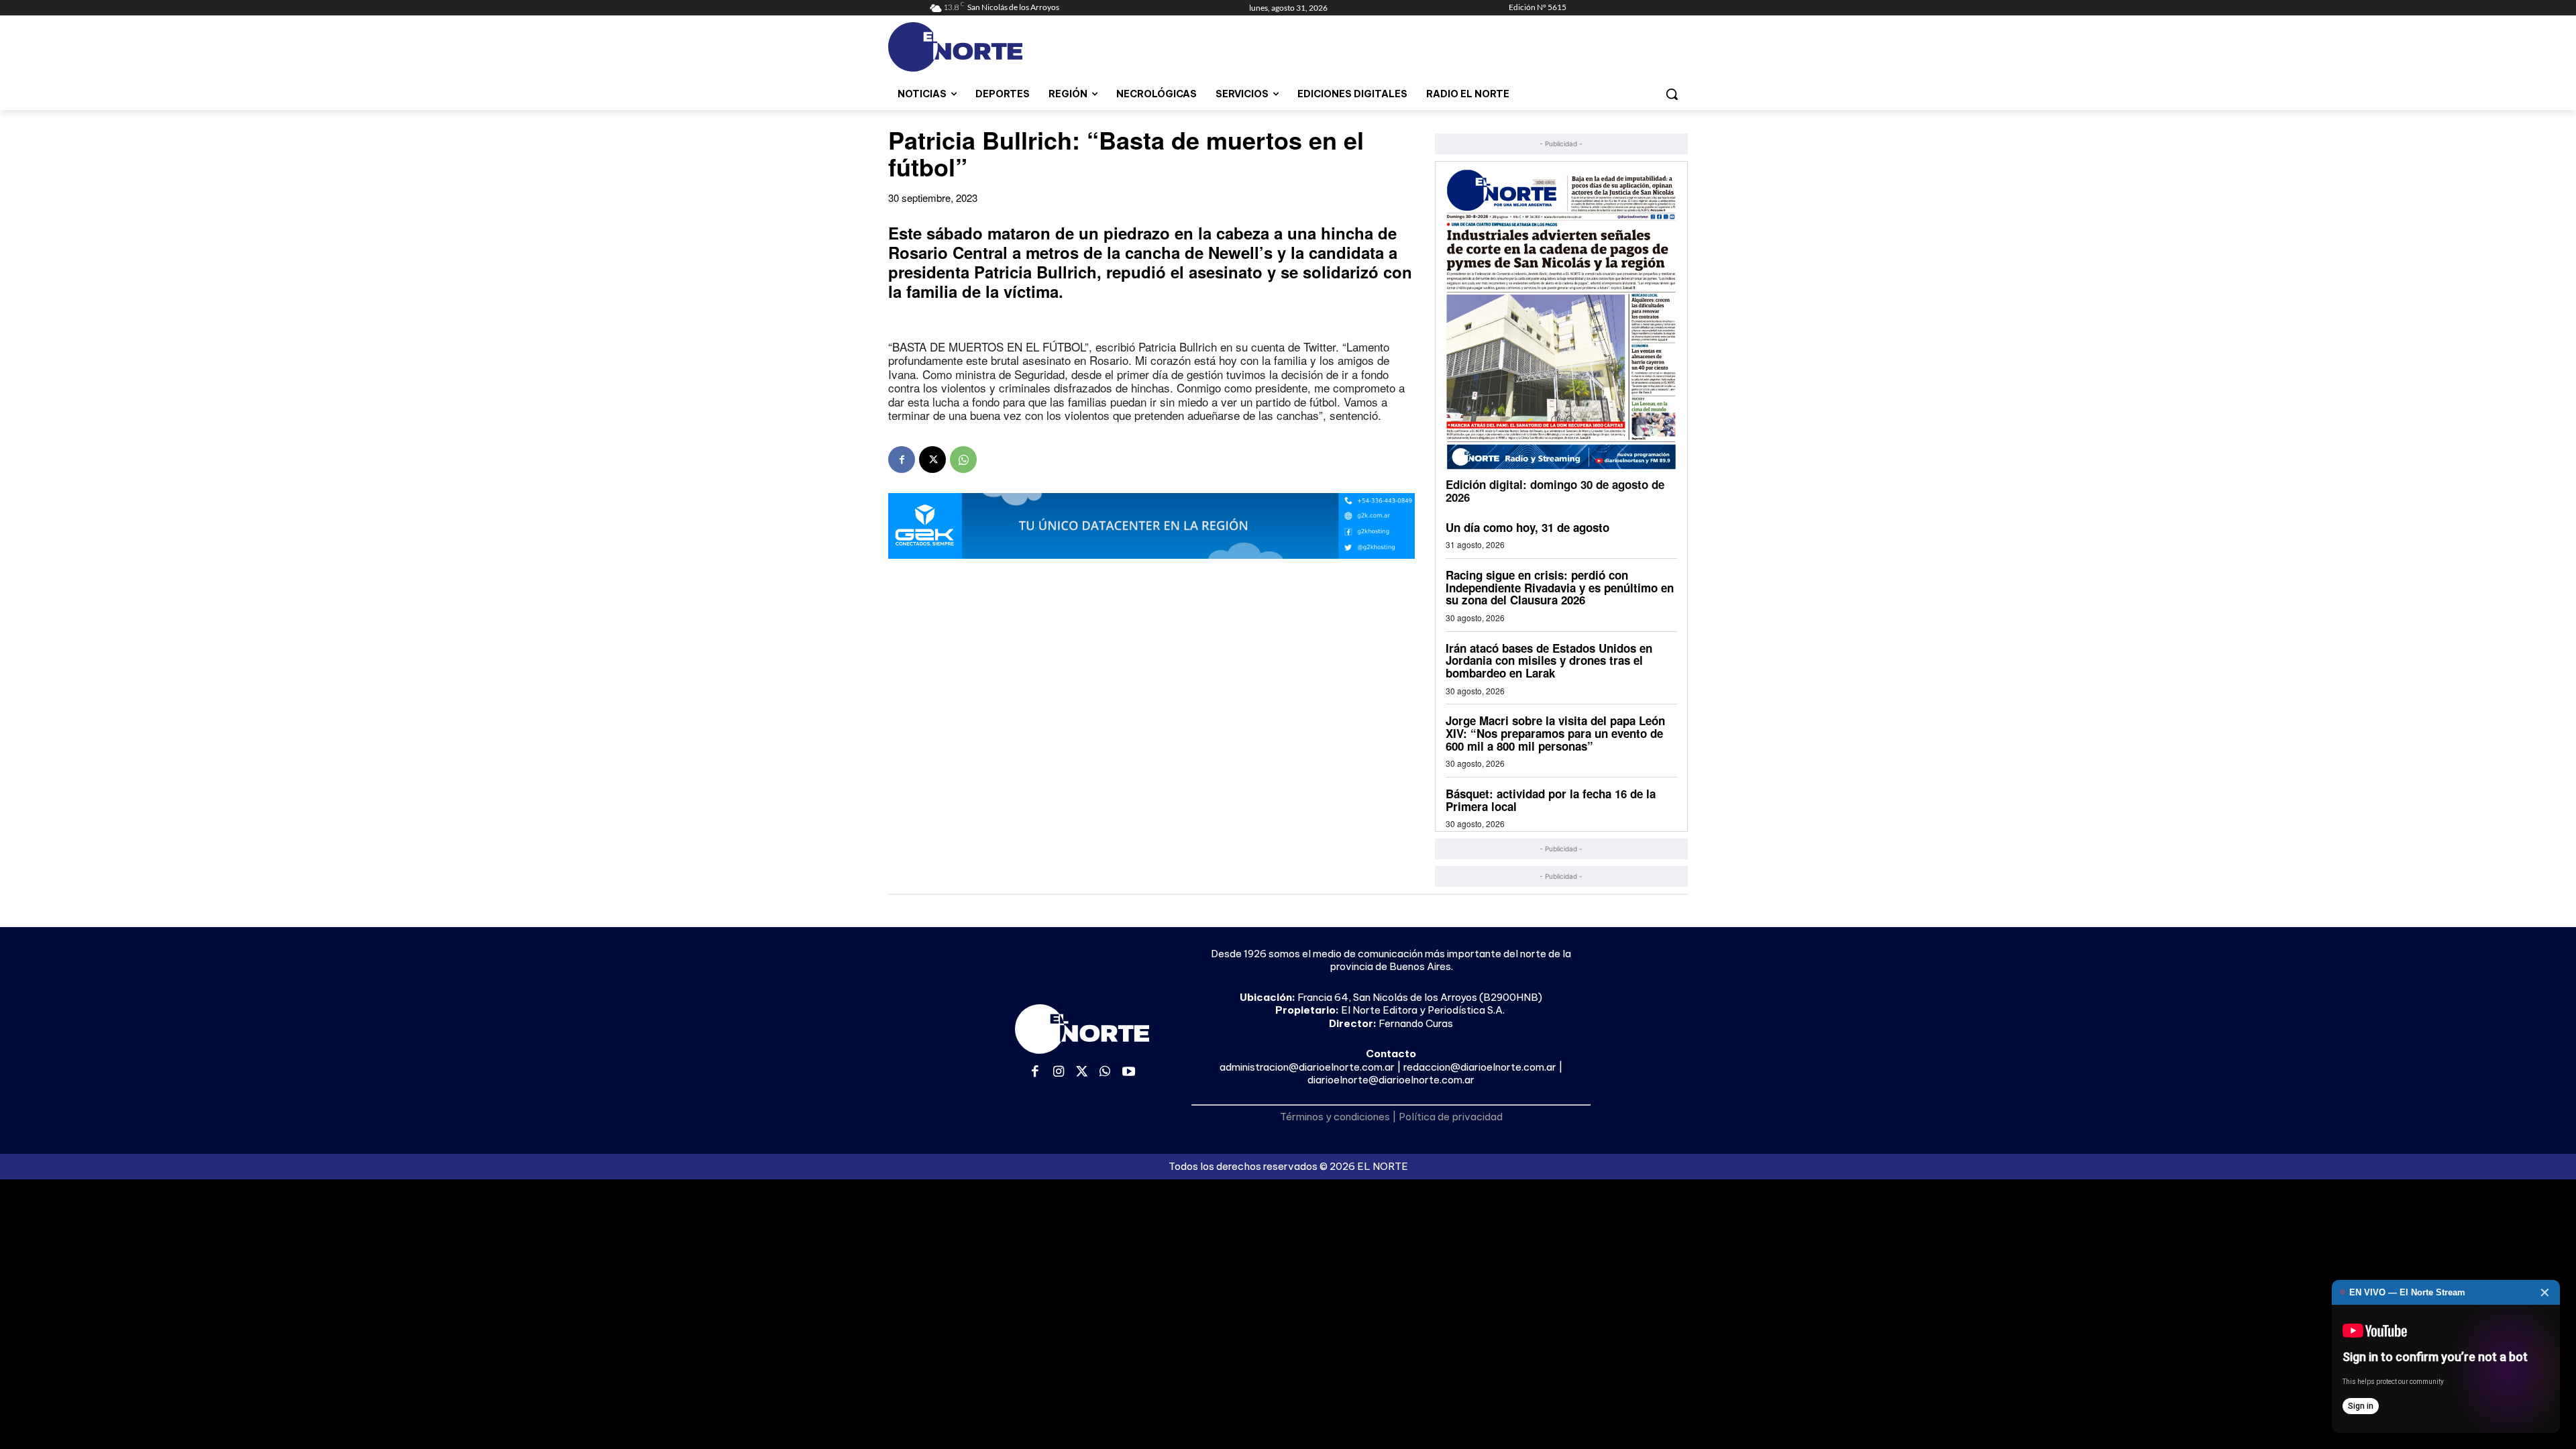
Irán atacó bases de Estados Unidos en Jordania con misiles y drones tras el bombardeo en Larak (1549, 660)
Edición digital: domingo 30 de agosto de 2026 (1555, 491)
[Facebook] (902, 460)
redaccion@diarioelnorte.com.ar (1480, 1067)
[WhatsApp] (963, 460)
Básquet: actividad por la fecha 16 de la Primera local (1551, 800)
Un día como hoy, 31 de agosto (1527, 527)
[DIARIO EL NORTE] (1008, 47)
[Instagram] (1059, 1072)
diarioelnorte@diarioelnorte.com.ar (1391, 1080)
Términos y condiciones (1335, 1117)
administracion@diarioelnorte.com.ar (1307, 1067)
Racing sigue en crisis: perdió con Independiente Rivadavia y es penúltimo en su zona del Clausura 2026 (1560, 587)
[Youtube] (1129, 1072)
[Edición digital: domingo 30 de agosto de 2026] (1561, 319)
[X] (932, 460)
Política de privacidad (1451, 1117)
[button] (1672, 94)
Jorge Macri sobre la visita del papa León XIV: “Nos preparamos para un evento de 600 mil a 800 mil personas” (1555, 733)
